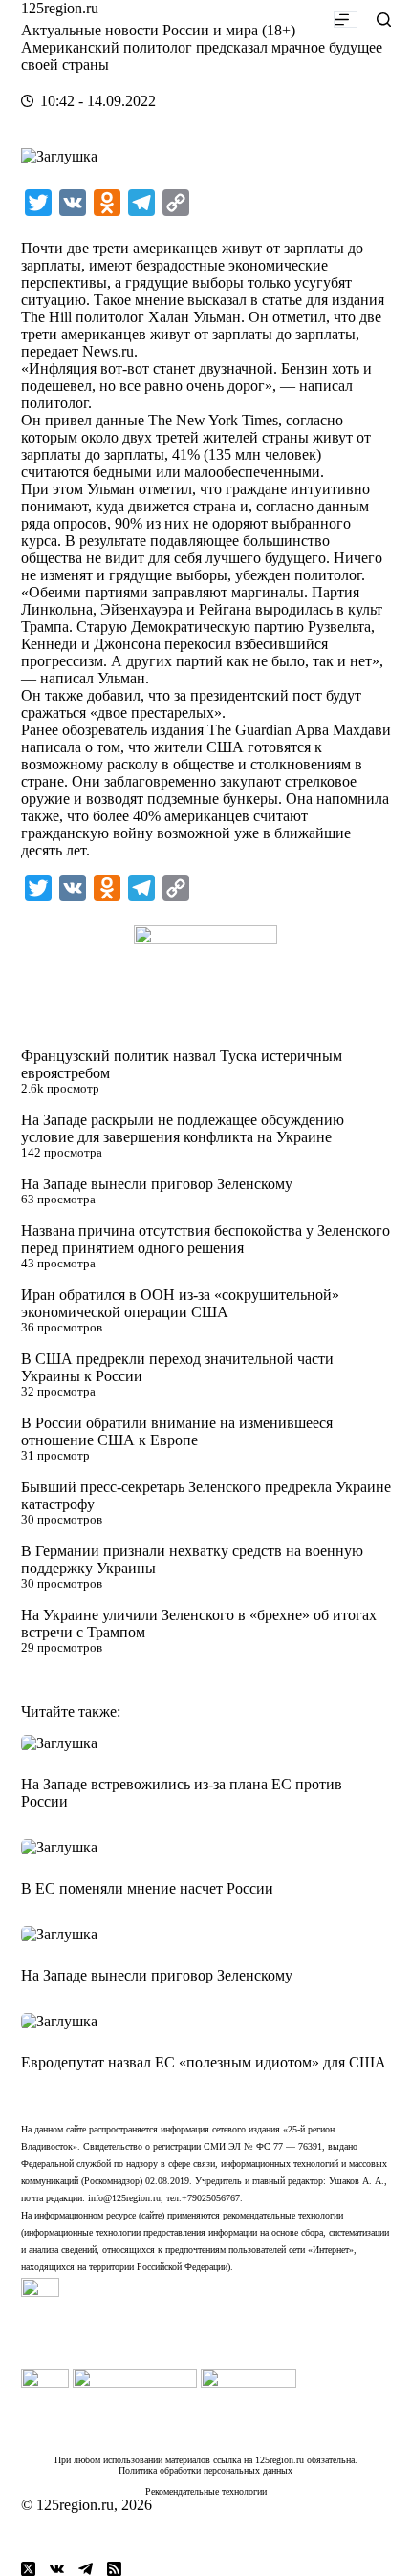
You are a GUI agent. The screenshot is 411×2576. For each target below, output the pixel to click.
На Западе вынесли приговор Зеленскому (157, 1184)
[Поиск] (384, 20)
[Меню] (346, 20)
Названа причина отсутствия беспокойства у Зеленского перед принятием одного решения (205, 1239)
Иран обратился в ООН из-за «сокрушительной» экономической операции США (180, 1303)
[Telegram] (86, 2569)
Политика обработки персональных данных (205, 2470)
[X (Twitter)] (28, 2569)
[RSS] (114, 2569)
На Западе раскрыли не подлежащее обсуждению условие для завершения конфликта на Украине (183, 1128)
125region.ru (60, 8)
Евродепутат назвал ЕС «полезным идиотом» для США (204, 2062)
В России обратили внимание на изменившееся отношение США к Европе (177, 1431)
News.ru (108, 351)
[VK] (57, 2569)
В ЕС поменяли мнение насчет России (147, 1888)
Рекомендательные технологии (206, 2491)
